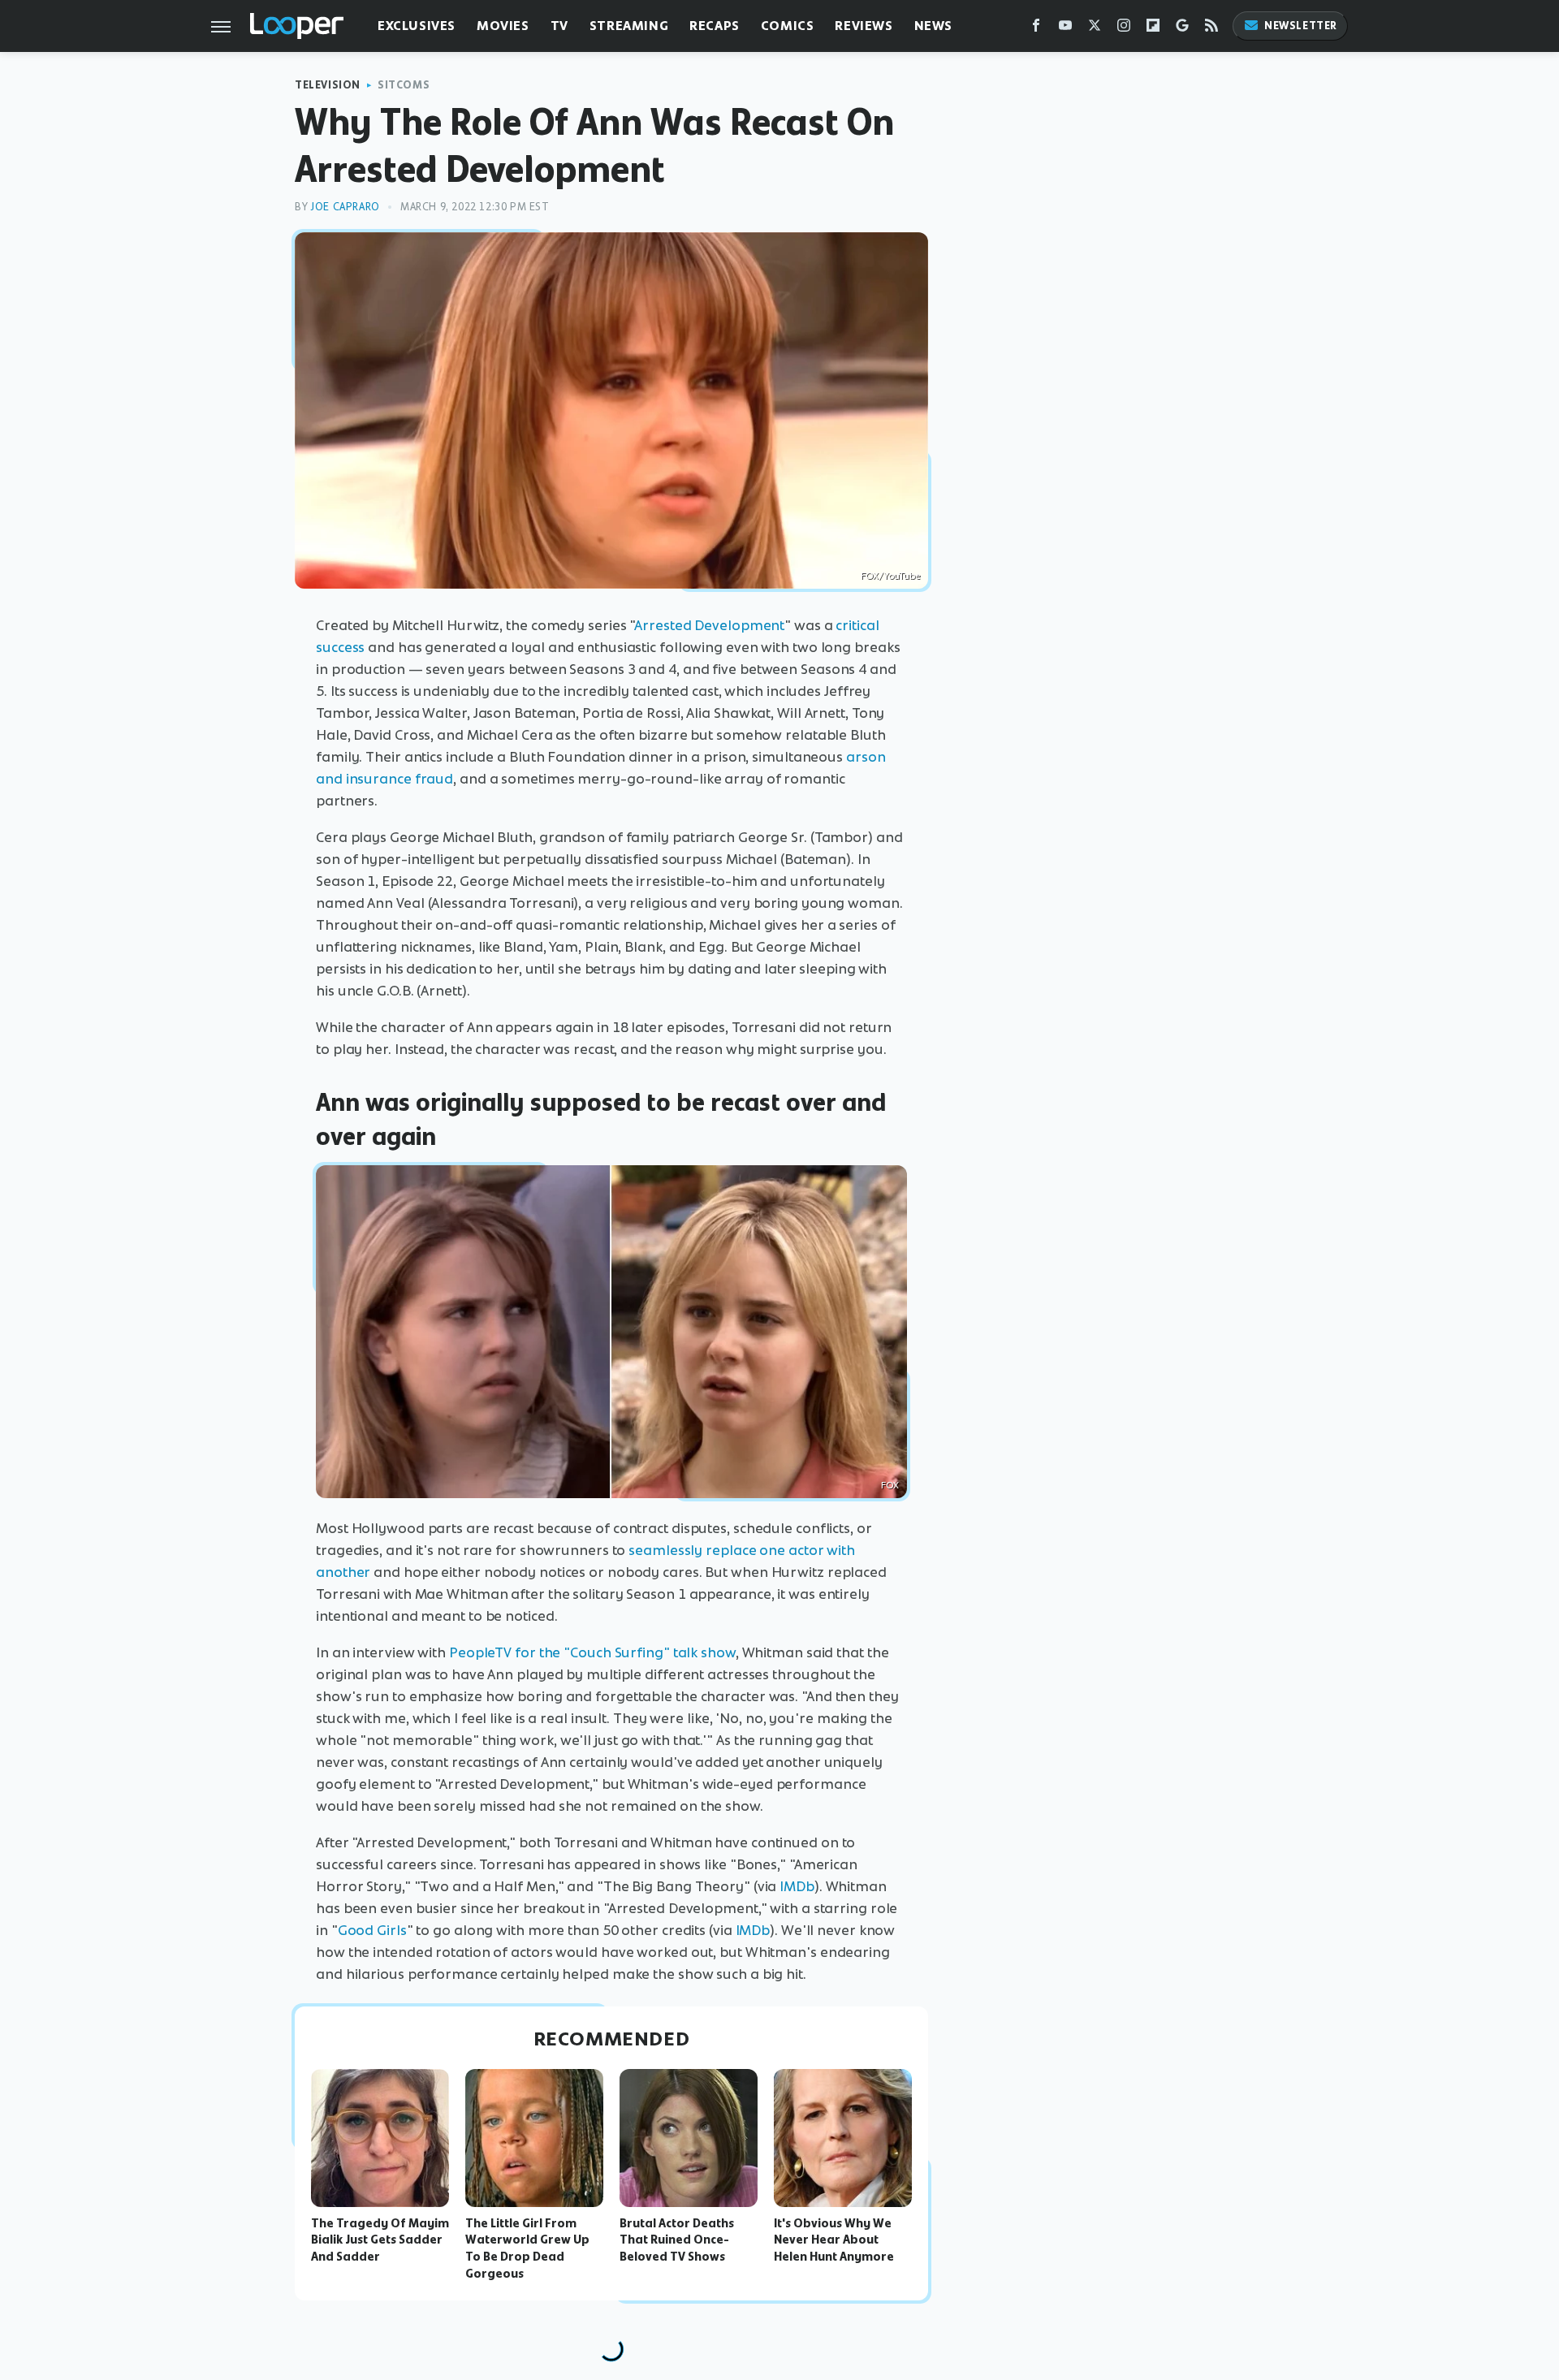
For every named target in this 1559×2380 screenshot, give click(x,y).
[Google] (1182, 29)
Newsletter (1301, 26)
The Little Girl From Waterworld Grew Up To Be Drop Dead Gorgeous (527, 2248)
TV (559, 26)
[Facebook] (1036, 29)
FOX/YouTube (890, 576)
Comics (788, 26)
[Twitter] (1095, 29)
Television (328, 85)
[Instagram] (1124, 29)
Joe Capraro (345, 207)
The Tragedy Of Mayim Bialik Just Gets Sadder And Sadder (380, 2240)
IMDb (797, 1886)
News (933, 26)
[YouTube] (1065, 29)
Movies (503, 26)
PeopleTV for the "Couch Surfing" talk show (592, 1652)
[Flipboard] (1153, 29)
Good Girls (372, 1930)
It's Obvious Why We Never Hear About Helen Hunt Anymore (834, 2240)
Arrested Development (709, 625)
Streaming (629, 26)
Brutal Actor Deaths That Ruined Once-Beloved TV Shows (677, 2240)
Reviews (864, 26)
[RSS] (1211, 29)
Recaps (715, 26)
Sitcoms (404, 85)
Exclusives (417, 26)
